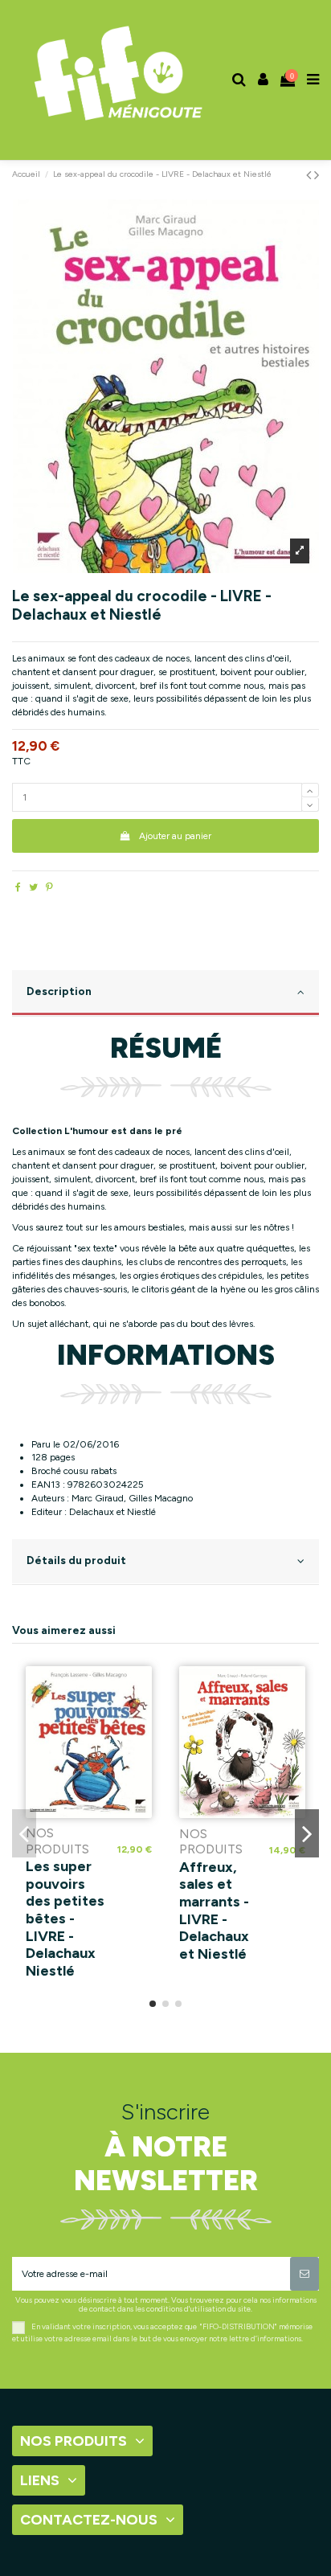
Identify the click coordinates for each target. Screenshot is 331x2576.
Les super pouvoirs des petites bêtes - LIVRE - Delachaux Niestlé (65, 1919)
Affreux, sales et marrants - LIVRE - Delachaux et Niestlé (214, 1910)
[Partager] (18, 887)
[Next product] (317, 175)
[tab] (165, 993)
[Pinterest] (49, 887)
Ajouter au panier (175, 836)
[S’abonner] (304, 2274)
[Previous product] (310, 175)
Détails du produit (76, 1560)
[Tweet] (33, 887)
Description (59, 991)
